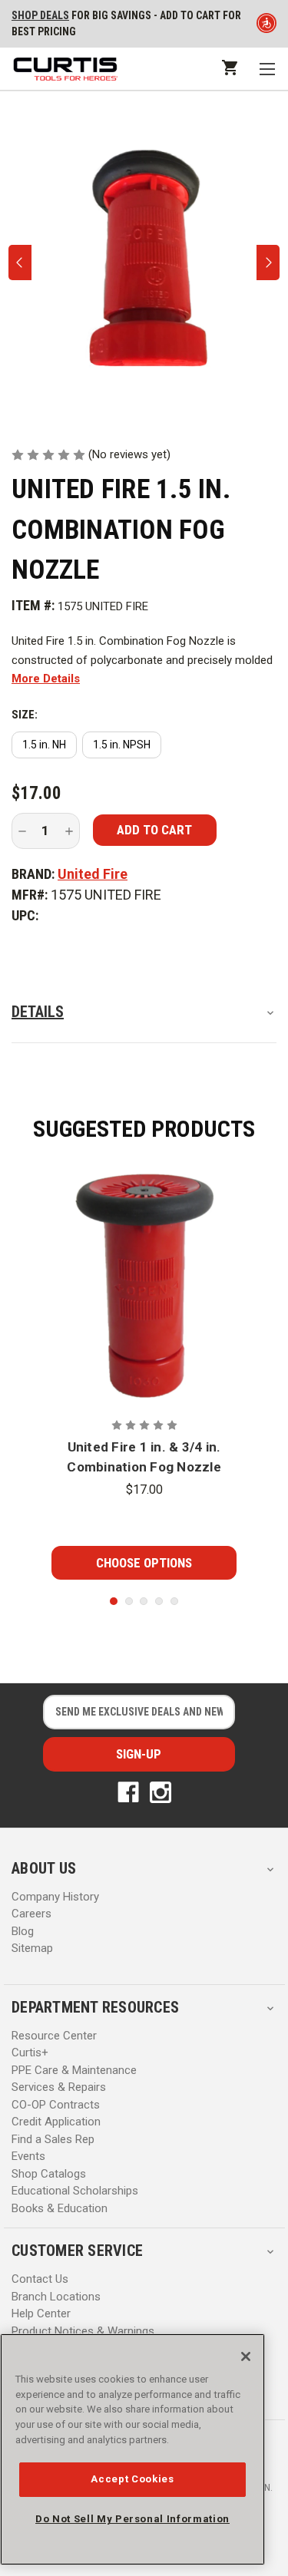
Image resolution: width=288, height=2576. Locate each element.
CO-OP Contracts (56, 2105)
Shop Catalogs (49, 2174)
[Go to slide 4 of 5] (159, 1601)
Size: (25, 715)
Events (28, 2156)
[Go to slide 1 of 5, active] (114, 1601)
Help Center (41, 2313)
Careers (31, 1914)
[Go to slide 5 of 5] (174, 1601)
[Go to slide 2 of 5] (129, 1601)
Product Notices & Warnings (83, 2331)
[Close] (246, 2356)
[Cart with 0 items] (228, 67)
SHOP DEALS (40, 15)
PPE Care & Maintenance (74, 2070)
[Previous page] (20, 263)
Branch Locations (56, 2297)
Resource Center (54, 2036)
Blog (23, 1931)
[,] (144, 1286)
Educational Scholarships (75, 2191)
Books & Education (60, 2208)
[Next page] (268, 263)
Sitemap (32, 1948)
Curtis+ (30, 2053)
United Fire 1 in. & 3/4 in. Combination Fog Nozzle (144, 1457)
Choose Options (144, 1563)
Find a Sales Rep (53, 2139)
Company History (55, 1897)
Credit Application (56, 2122)
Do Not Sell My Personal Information (132, 2519)
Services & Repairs (59, 2087)
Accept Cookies (132, 2479)
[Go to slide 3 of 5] (144, 1601)
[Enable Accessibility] (266, 26)
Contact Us (40, 2279)
